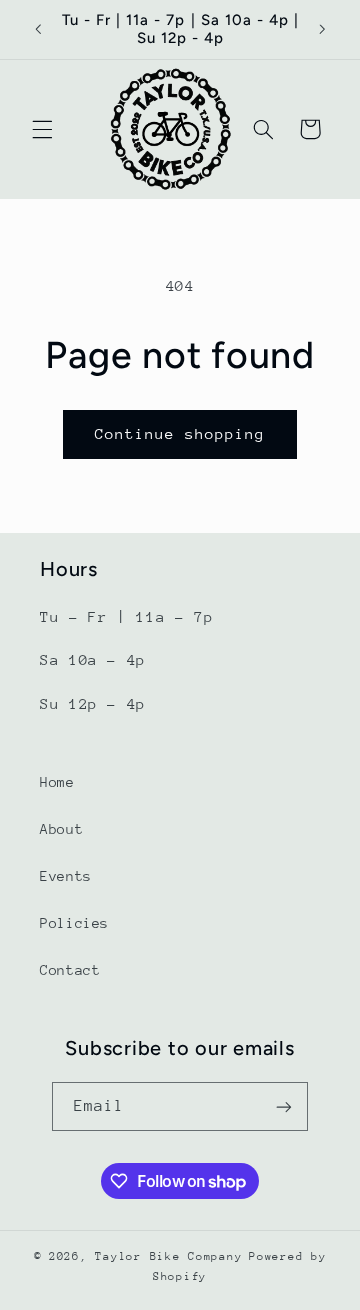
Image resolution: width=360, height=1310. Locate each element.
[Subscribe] (284, 1106)
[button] (42, 129)
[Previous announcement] (38, 29)
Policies (74, 923)
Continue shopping (180, 433)
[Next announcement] (322, 29)
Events (66, 876)
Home (57, 782)
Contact (70, 970)
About (61, 829)
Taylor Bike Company (168, 1256)
